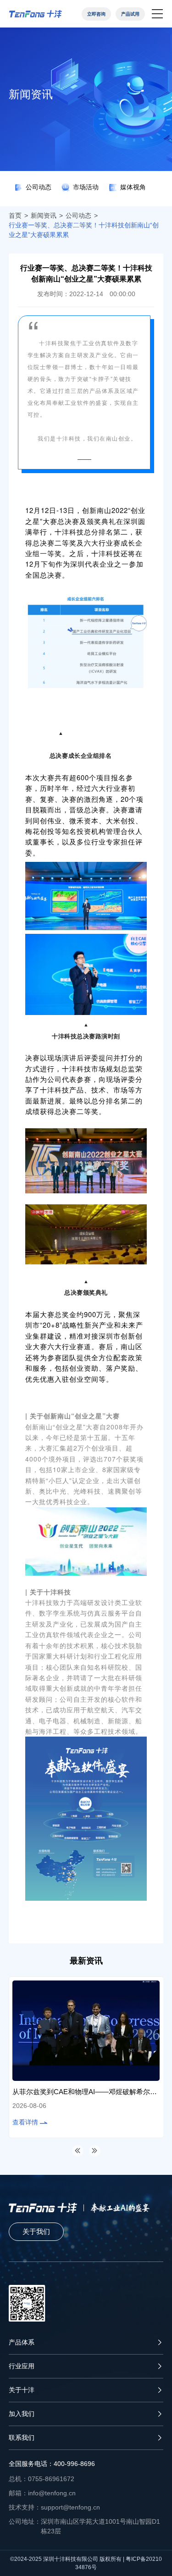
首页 (15, 215)
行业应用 (22, 2366)
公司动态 (78, 215)
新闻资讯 (44, 215)
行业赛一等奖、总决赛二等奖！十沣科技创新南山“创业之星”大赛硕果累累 (84, 230)
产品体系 (22, 2342)
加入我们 (22, 2414)
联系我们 (22, 2438)
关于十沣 (22, 2390)
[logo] (36, 14)
